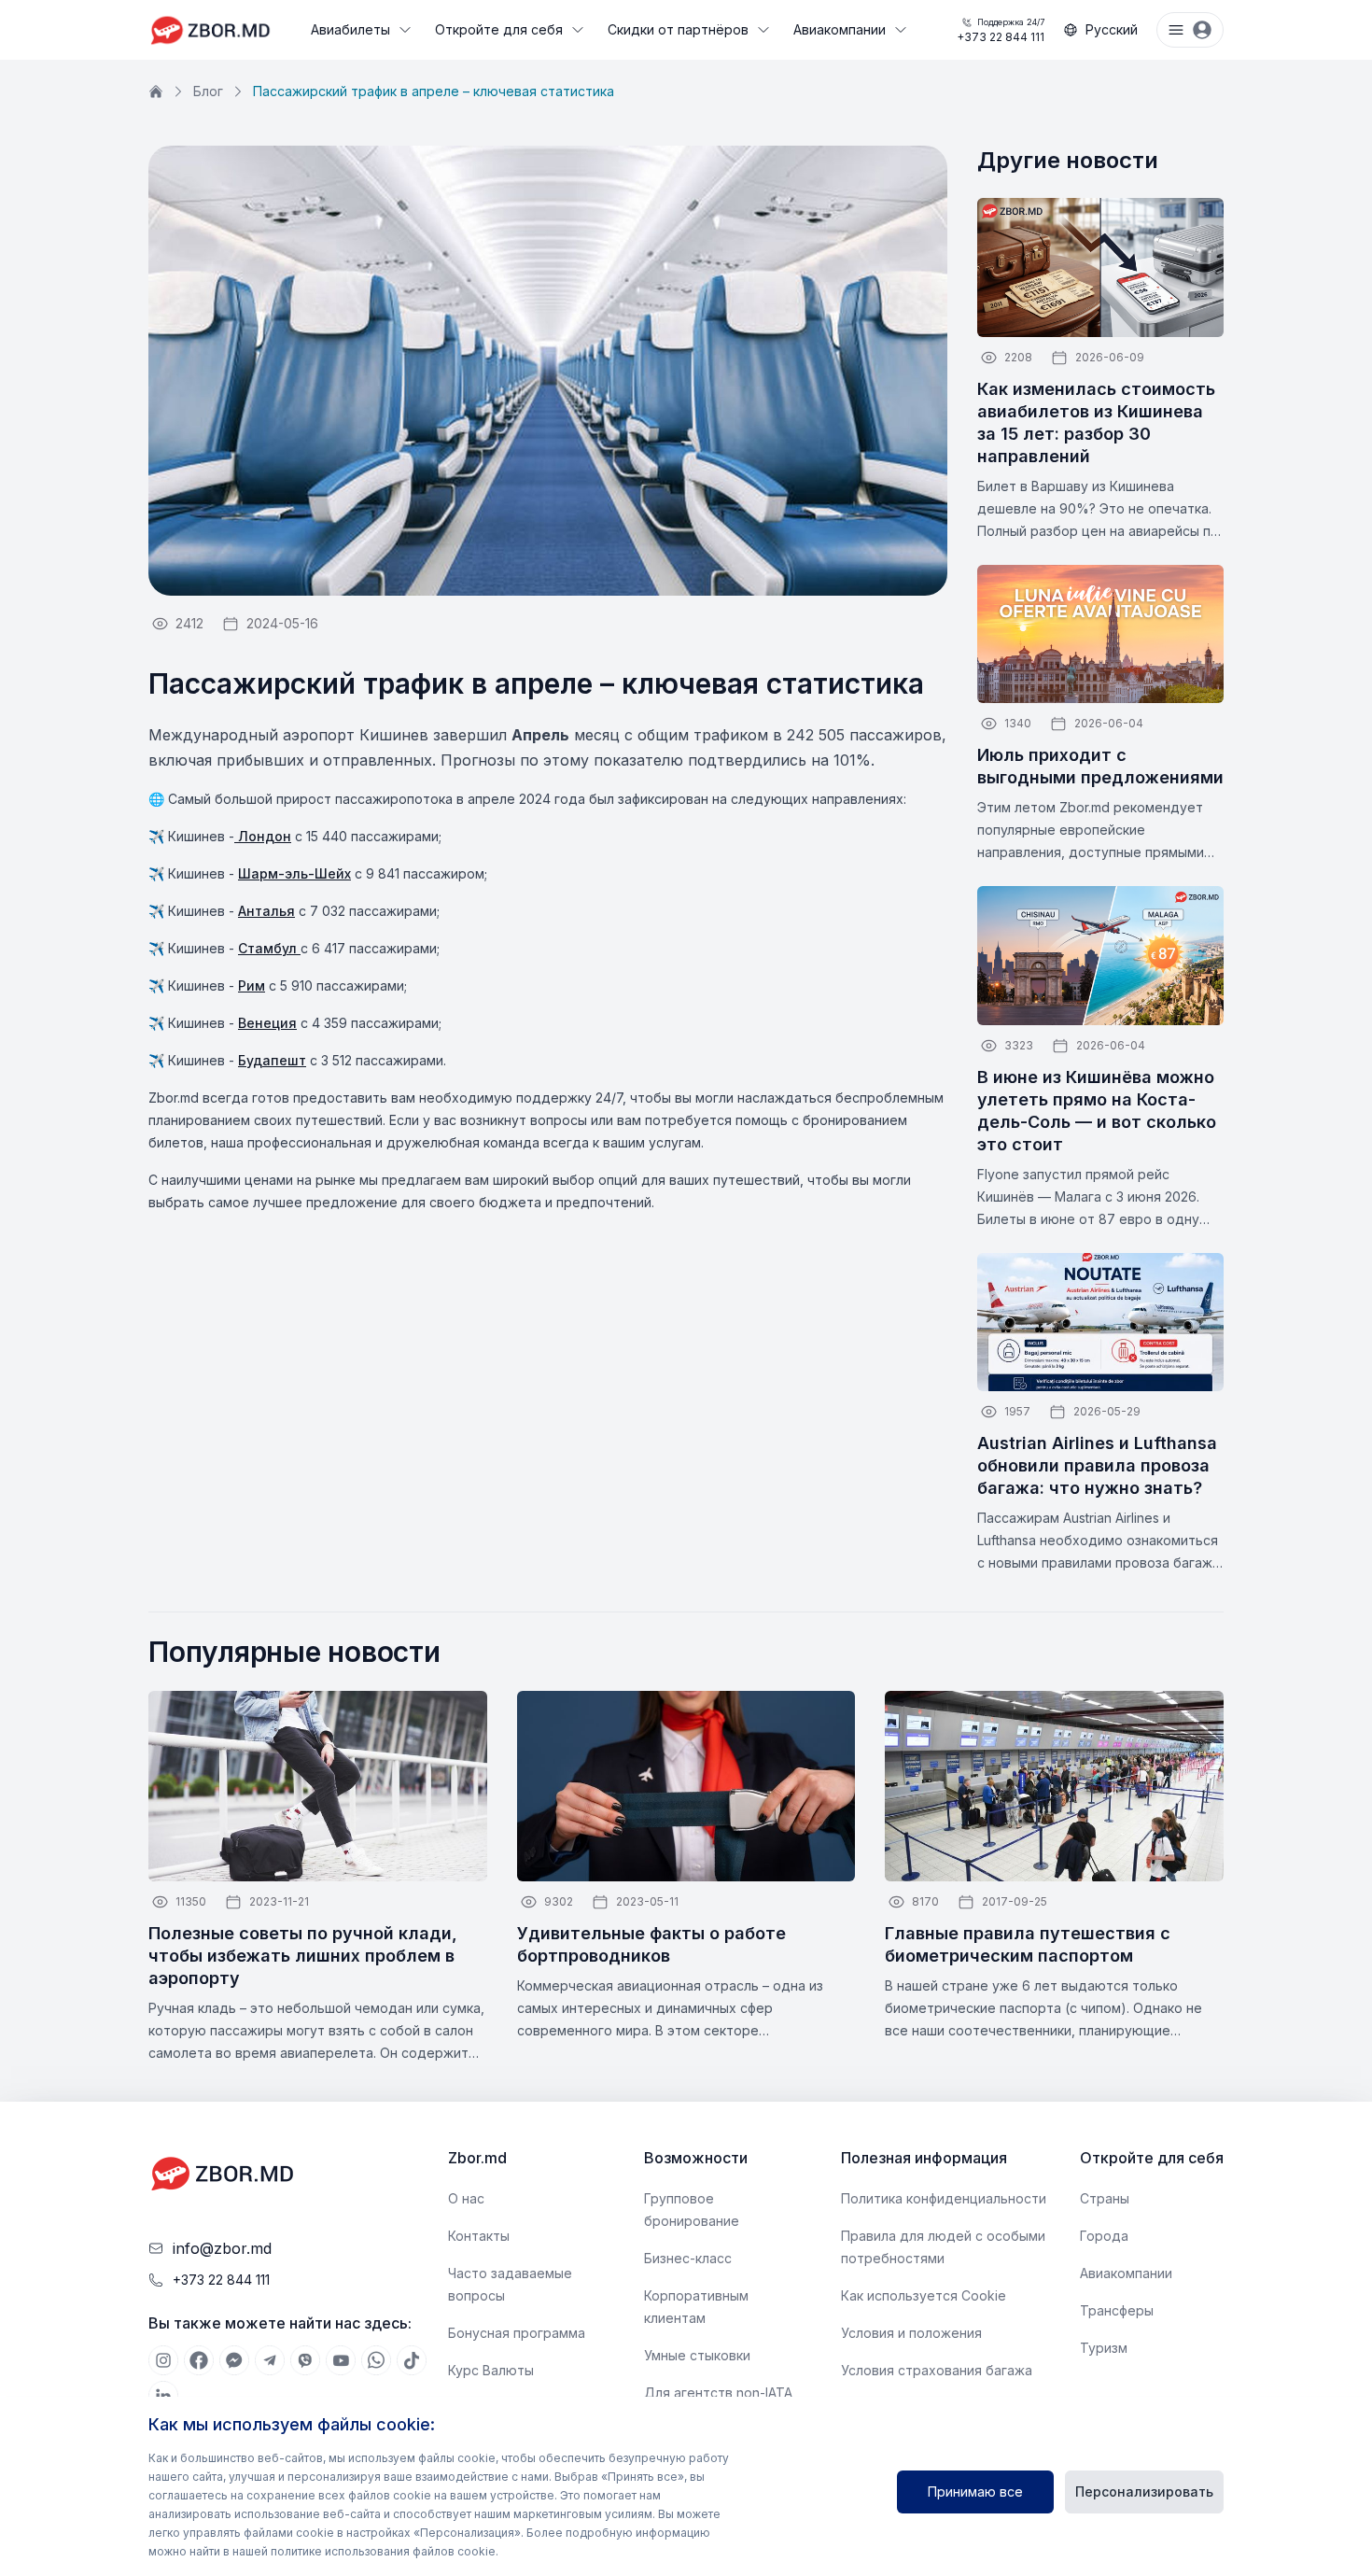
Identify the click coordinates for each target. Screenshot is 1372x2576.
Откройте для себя (499, 29)
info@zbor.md (222, 2248)
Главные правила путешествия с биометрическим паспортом (1028, 1944)
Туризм (1104, 2348)
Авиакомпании (840, 29)
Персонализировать (1144, 2492)
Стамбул (269, 948)
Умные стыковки (697, 2355)
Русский (1112, 29)
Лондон (263, 836)
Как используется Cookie (924, 2295)
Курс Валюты (491, 2370)
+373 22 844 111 (1001, 30)
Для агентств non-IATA (718, 2393)
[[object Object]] (163, 2360)
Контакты (479, 2236)
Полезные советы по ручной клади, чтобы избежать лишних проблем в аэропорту (303, 1956)
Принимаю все (975, 2492)
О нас (466, 2198)
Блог (208, 91)
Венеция (267, 1023)
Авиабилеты (350, 29)
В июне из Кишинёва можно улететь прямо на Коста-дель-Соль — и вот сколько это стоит (1097, 1111)
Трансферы (1117, 2310)
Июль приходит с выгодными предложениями (1100, 766)
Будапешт (272, 1060)
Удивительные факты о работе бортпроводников (651, 1944)
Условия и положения (911, 2333)
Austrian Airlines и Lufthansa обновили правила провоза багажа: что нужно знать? (1097, 1465)
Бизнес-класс (688, 2258)
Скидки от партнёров (678, 29)
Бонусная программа (517, 2333)
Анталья (266, 911)
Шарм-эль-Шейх (294, 873)
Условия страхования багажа (937, 2370)
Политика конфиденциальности (944, 2198)
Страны (1105, 2198)
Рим (252, 985)
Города (1104, 2236)
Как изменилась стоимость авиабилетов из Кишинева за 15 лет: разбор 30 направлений (1096, 422)
